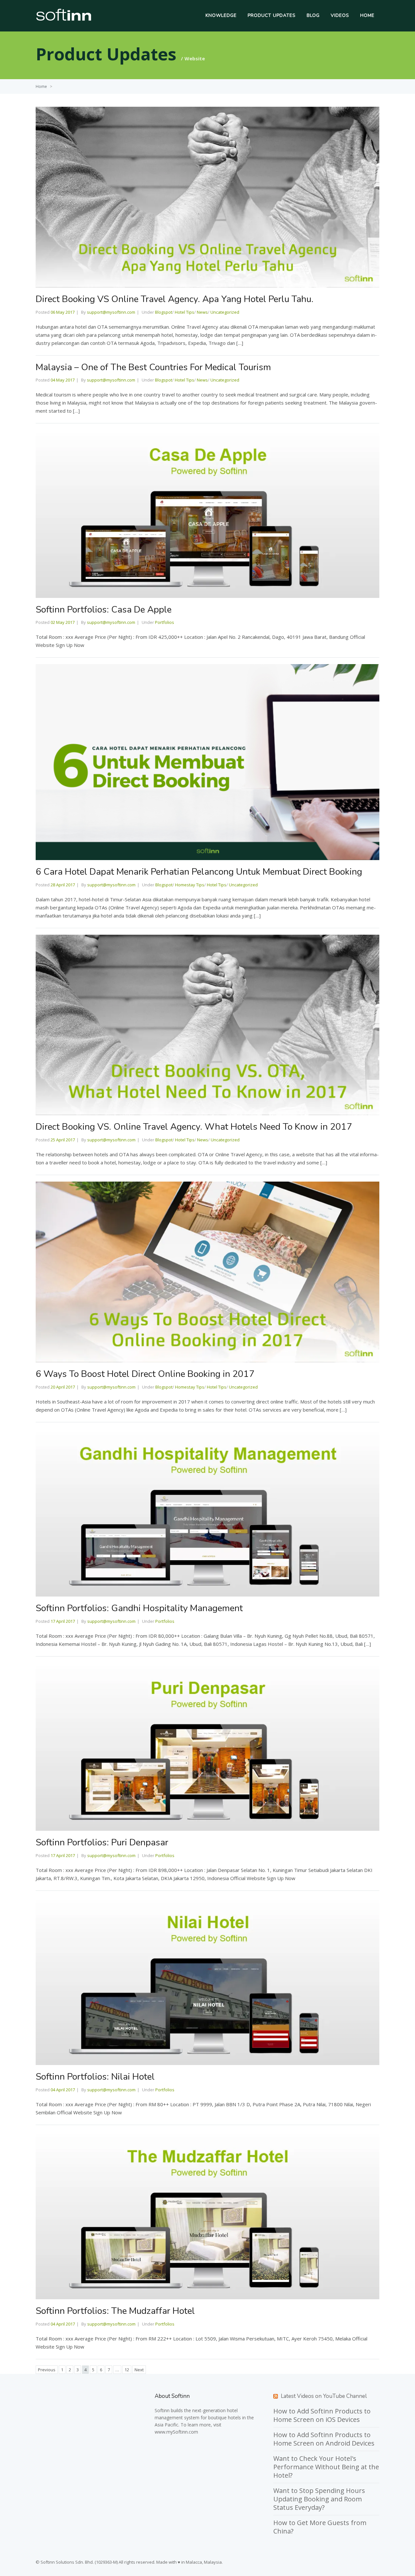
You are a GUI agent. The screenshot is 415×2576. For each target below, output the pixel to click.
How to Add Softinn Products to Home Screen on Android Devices (324, 2439)
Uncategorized (225, 312)
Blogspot (164, 312)
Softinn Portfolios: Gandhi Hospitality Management (139, 1608)
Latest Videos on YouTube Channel (324, 2396)
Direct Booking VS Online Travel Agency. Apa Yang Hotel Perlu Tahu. (175, 299)
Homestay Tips (190, 885)
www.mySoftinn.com (176, 2432)
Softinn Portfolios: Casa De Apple (104, 610)
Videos (340, 15)
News (202, 312)
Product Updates (272, 15)
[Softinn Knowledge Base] (64, 19)
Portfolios (165, 622)
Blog (313, 15)
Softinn (162, 2410)
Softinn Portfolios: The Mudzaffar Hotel (115, 2311)
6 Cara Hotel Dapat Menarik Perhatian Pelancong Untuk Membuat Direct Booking (199, 872)
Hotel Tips (184, 312)
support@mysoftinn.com (111, 312)
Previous (47, 2370)
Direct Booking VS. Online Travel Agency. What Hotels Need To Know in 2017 (194, 1127)
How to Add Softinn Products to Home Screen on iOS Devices (322, 2415)
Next (139, 2370)
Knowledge (221, 15)
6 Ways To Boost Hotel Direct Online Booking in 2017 (145, 1374)
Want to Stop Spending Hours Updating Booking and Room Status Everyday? (319, 2499)
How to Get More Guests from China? (320, 2527)
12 (127, 2370)
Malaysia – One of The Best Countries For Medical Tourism (153, 367)
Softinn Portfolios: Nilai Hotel (95, 2077)
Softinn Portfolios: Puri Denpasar (102, 1842)
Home (367, 15)
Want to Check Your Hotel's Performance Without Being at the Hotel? (326, 2467)
